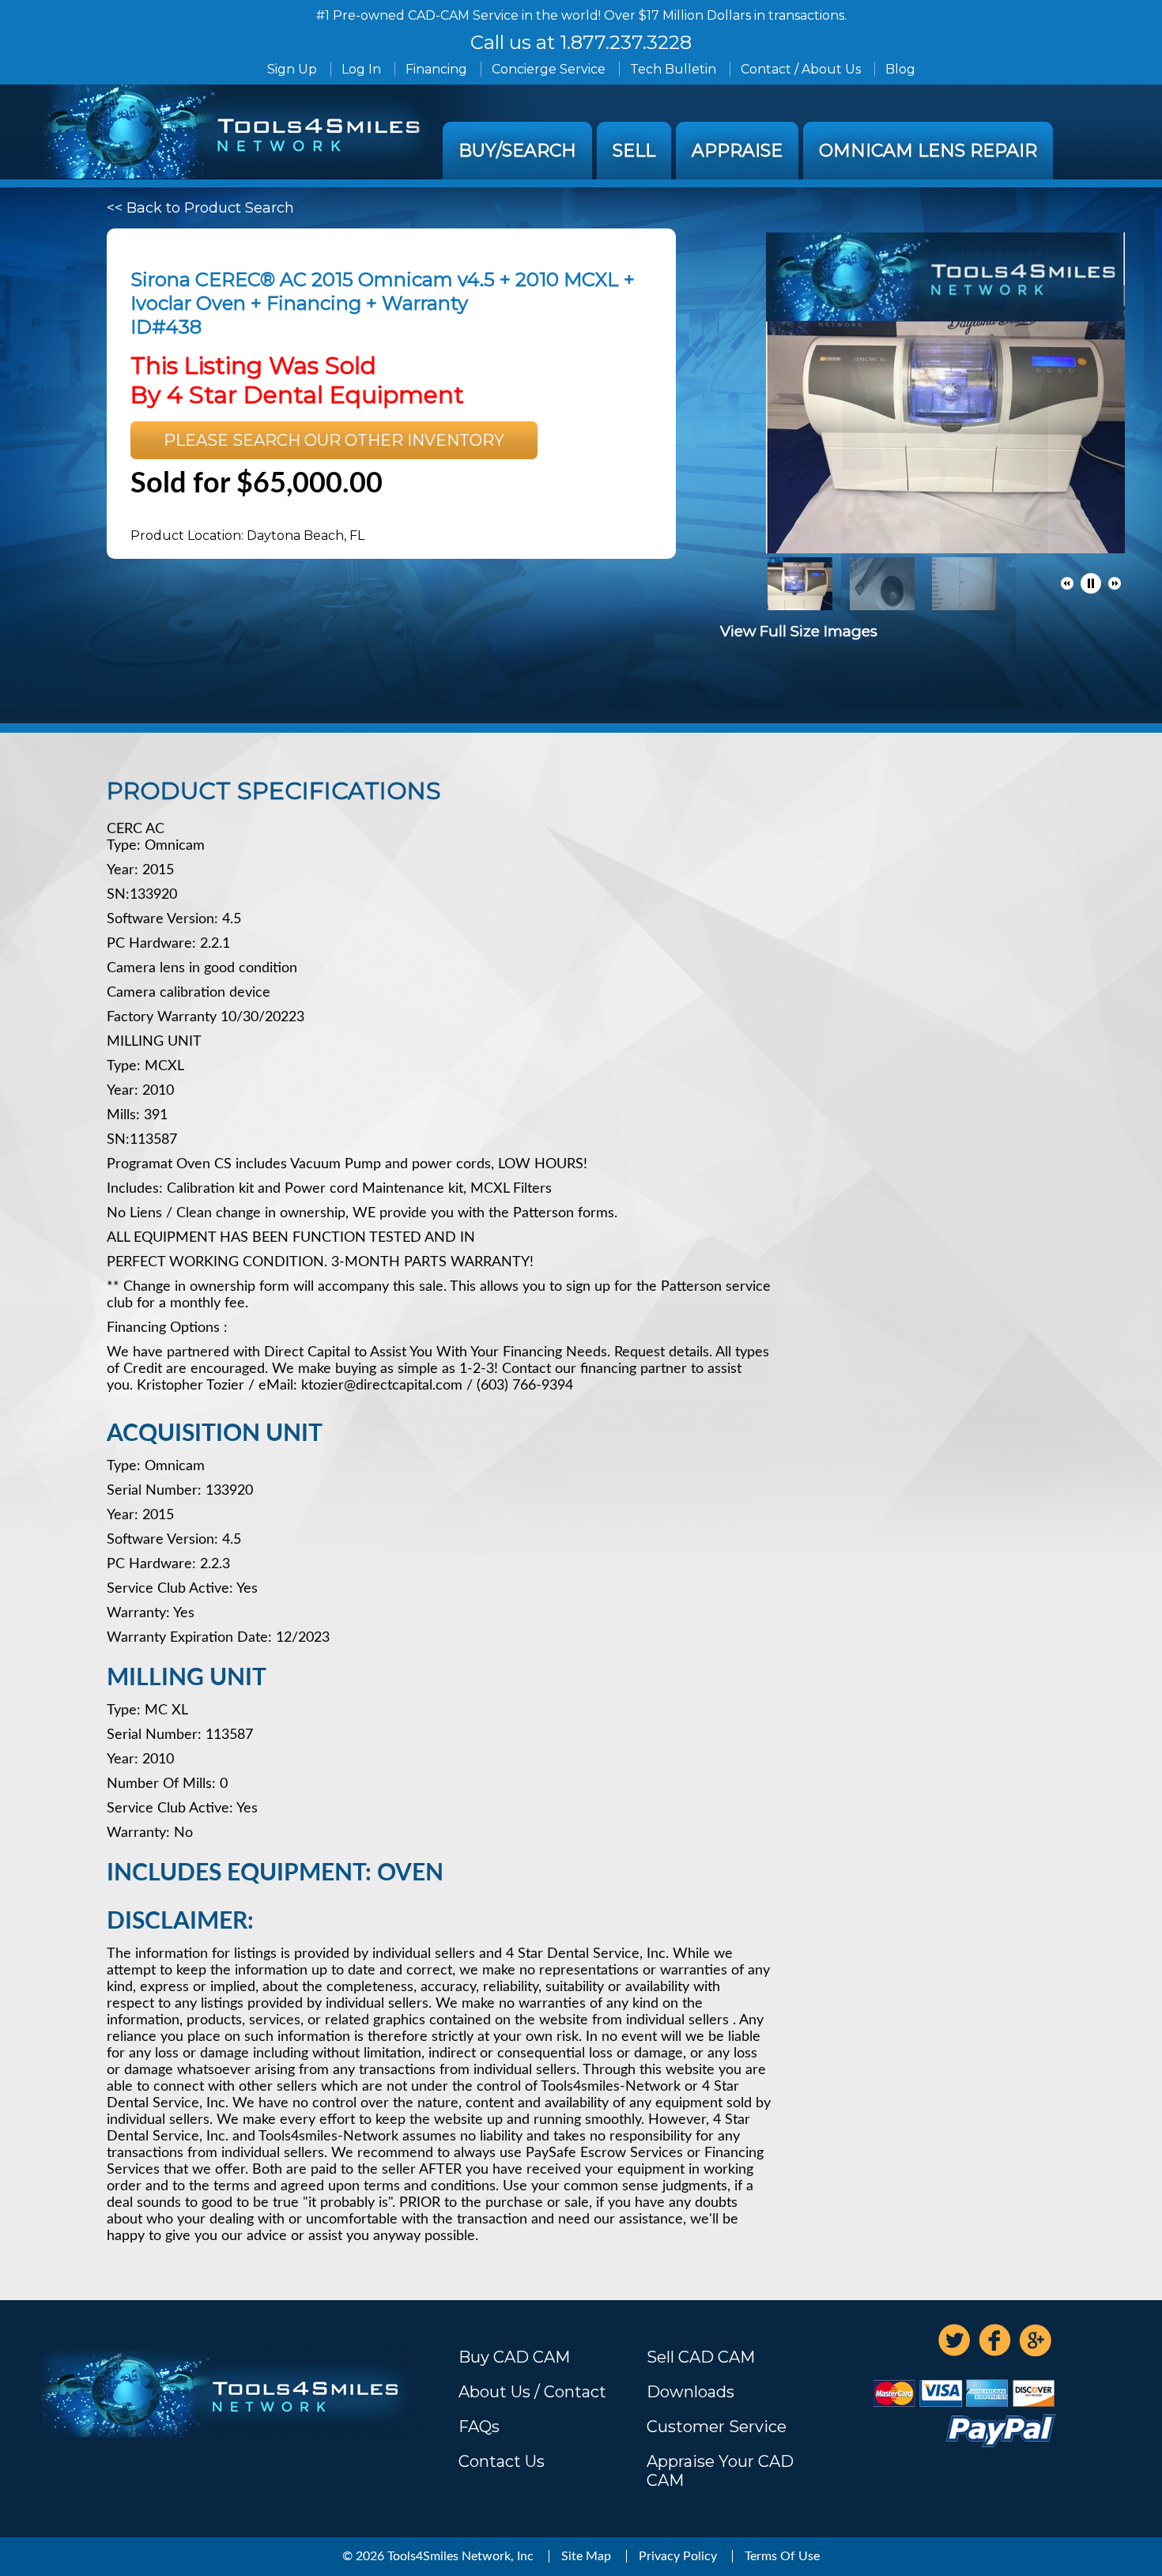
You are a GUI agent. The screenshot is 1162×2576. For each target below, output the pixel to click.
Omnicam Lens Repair (928, 151)
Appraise (737, 151)
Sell (634, 151)
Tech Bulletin (673, 69)
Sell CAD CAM (701, 2357)
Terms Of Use (782, 2556)
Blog (900, 69)
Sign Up (292, 69)
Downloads (690, 2392)
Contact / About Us (801, 69)
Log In (361, 69)
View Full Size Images (799, 631)
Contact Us (502, 2461)
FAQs (479, 2427)
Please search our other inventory (334, 440)
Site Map (586, 2556)
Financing (436, 69)
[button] (1067, 583)
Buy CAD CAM (514, 2357)
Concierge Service (549, 69)
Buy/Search (517, 151)
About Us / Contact (532, 2392)
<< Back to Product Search (200, 208)
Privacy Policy (678, 2556)
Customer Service (717, 2427)
